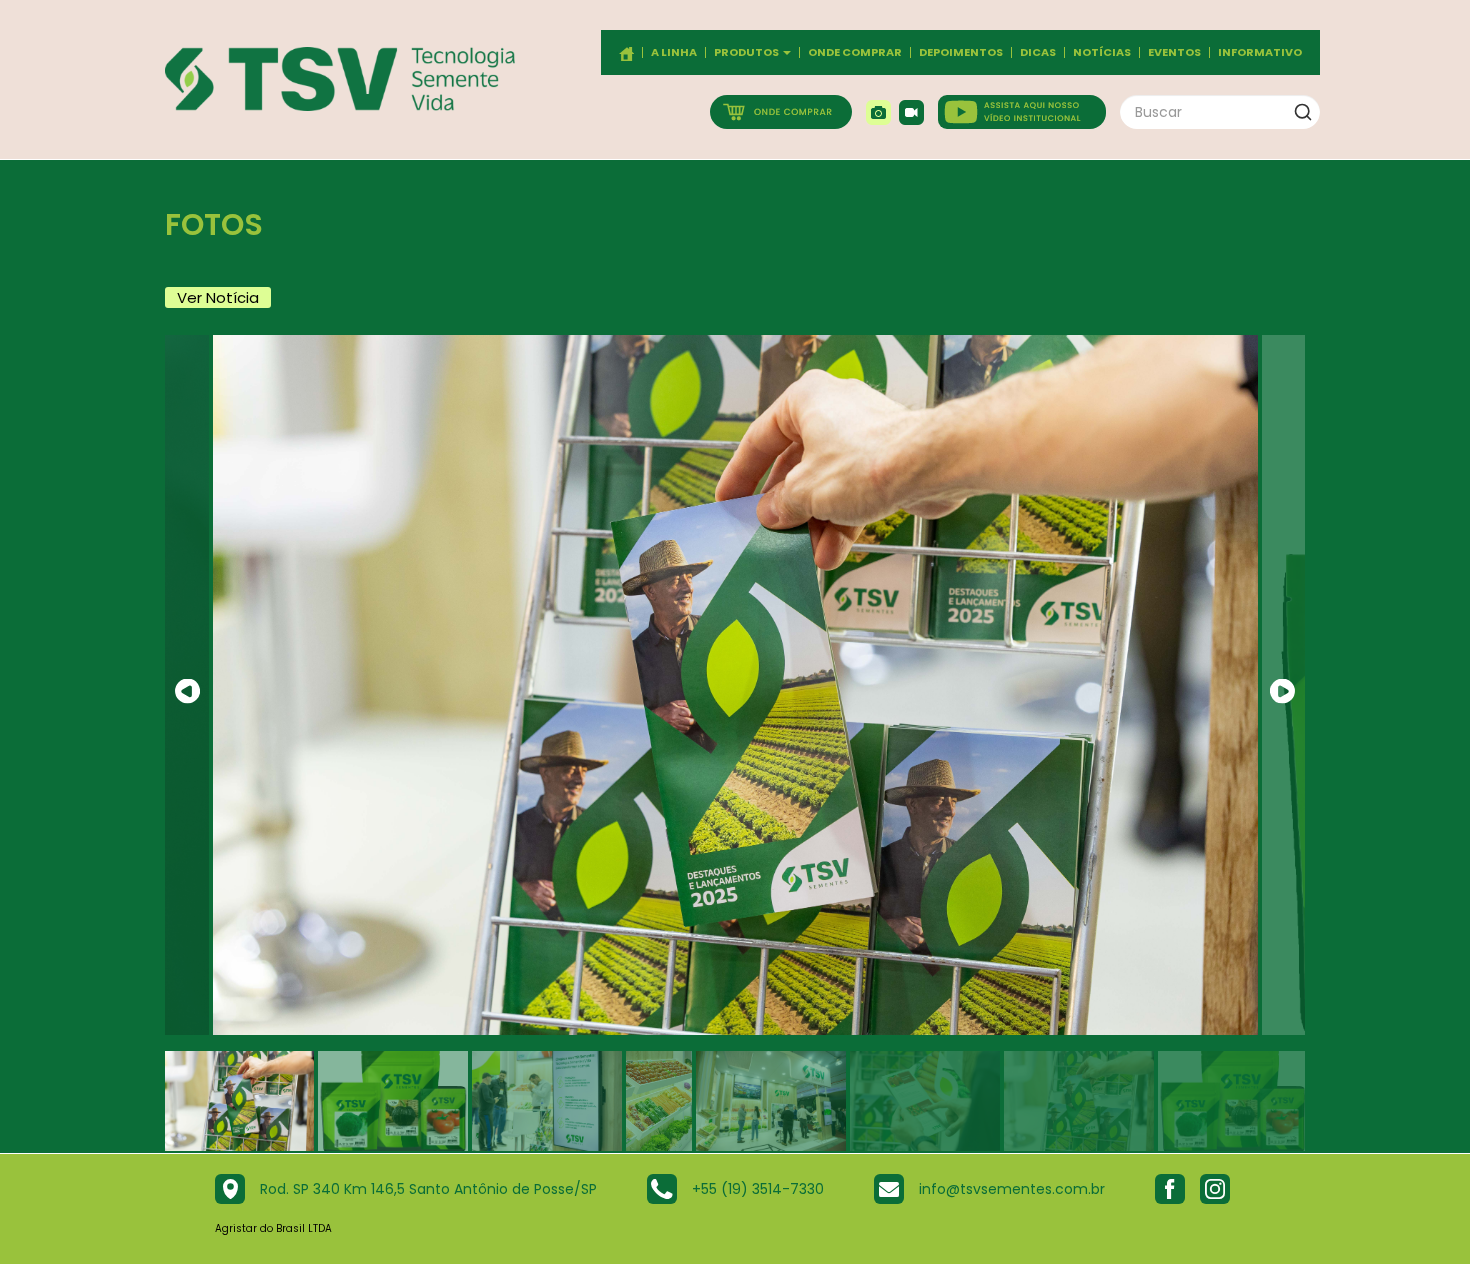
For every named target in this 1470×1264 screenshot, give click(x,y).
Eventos (1174, 52)
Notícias (1102, 52)
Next (1282, 691)
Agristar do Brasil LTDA (273, 1228)
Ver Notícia (218, 297)
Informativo (1260, 52)
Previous (187, 691)
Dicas (1038, 52)
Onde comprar (855, 52)
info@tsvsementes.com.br (1012, 1189)
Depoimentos (961, 52)
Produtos (747, 52)
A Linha (674, 52)
